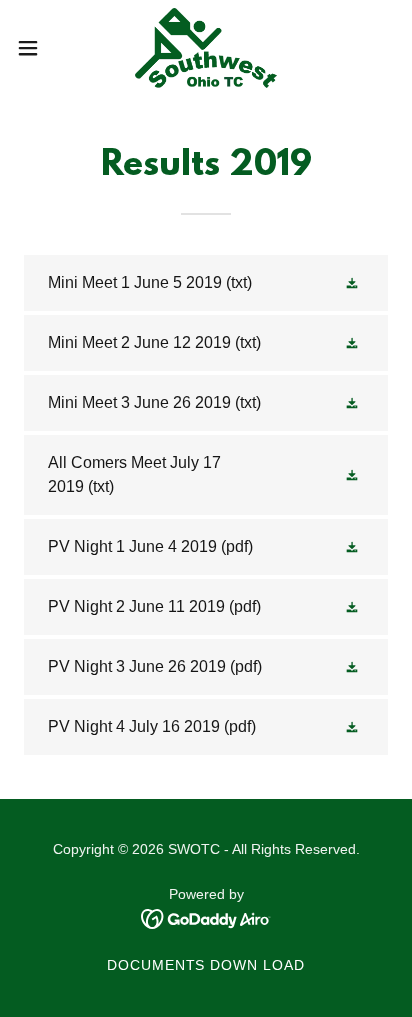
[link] (206, 48)
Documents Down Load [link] (206, 965)
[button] (37, 48)
